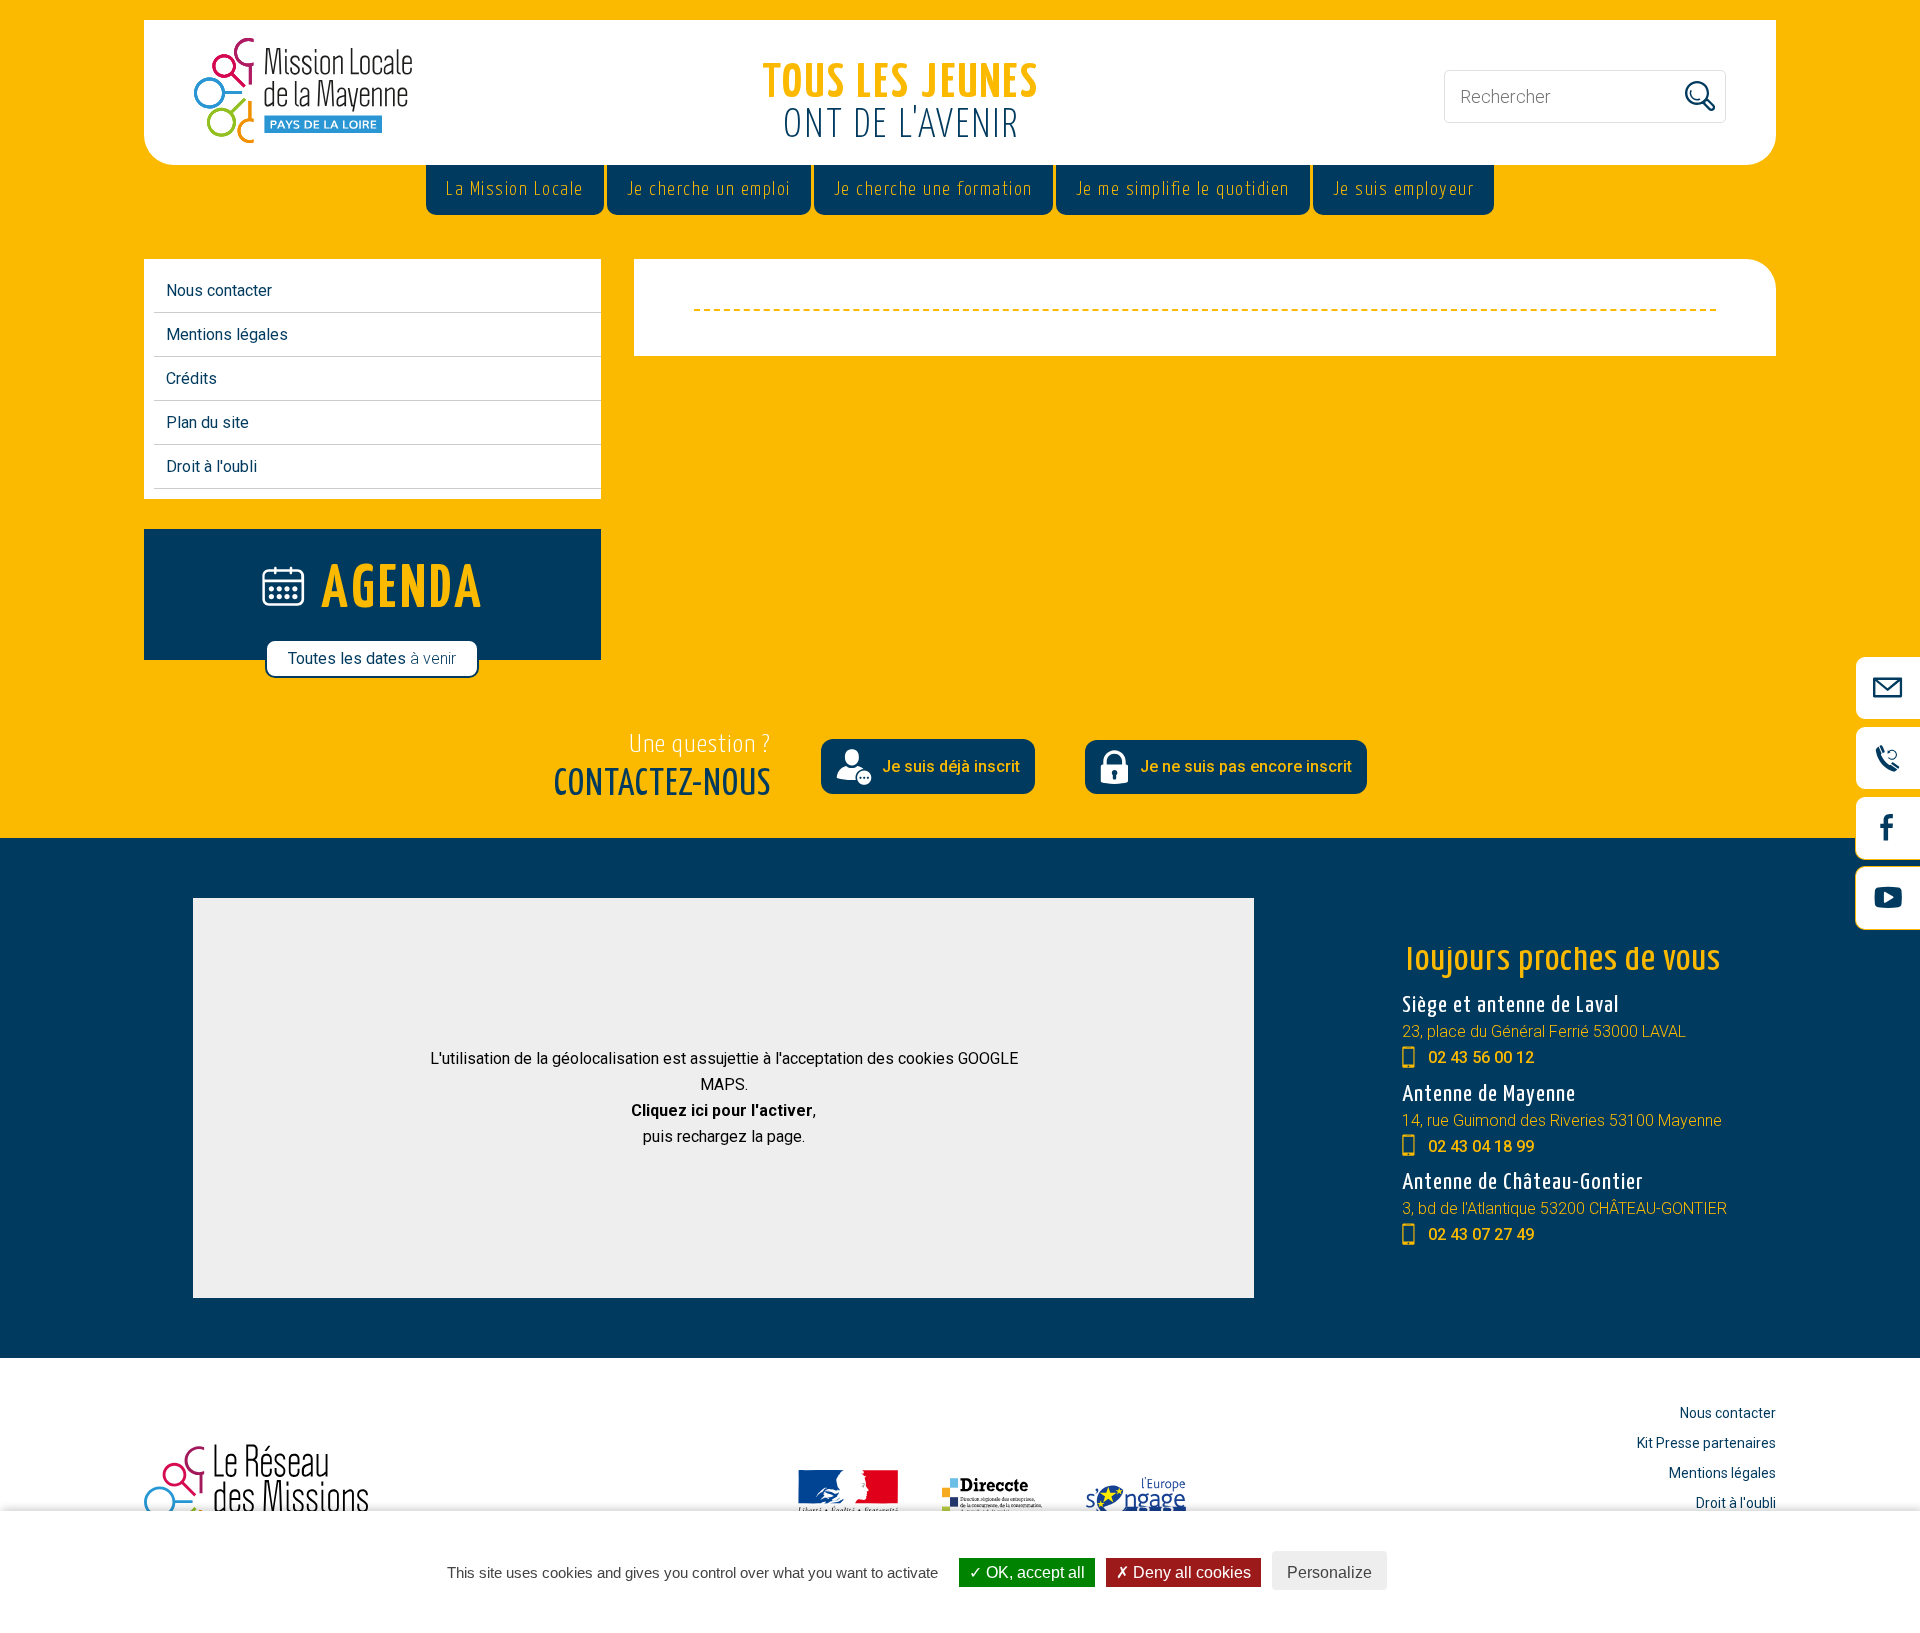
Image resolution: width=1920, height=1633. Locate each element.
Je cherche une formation (933, 189)
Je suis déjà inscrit (951, 766)
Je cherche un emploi (709, 189)
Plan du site (207, 422)
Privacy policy (1437, 1572)
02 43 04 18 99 (1481, 1146)
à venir (372, 658)
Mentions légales (227, 334)
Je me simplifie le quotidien (1183, 189)
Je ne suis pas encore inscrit (1246, 766)
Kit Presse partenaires (1706, 1443)
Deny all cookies (1190, 1572)
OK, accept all (1033, 1572)
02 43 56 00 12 (1481, 1057)
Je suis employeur (1404, 189)
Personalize (1329, 1572)
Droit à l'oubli (211, 466)
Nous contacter (219, 290)
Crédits (191, 378)
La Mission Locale (515, 189)
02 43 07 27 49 (1481, 1234)
